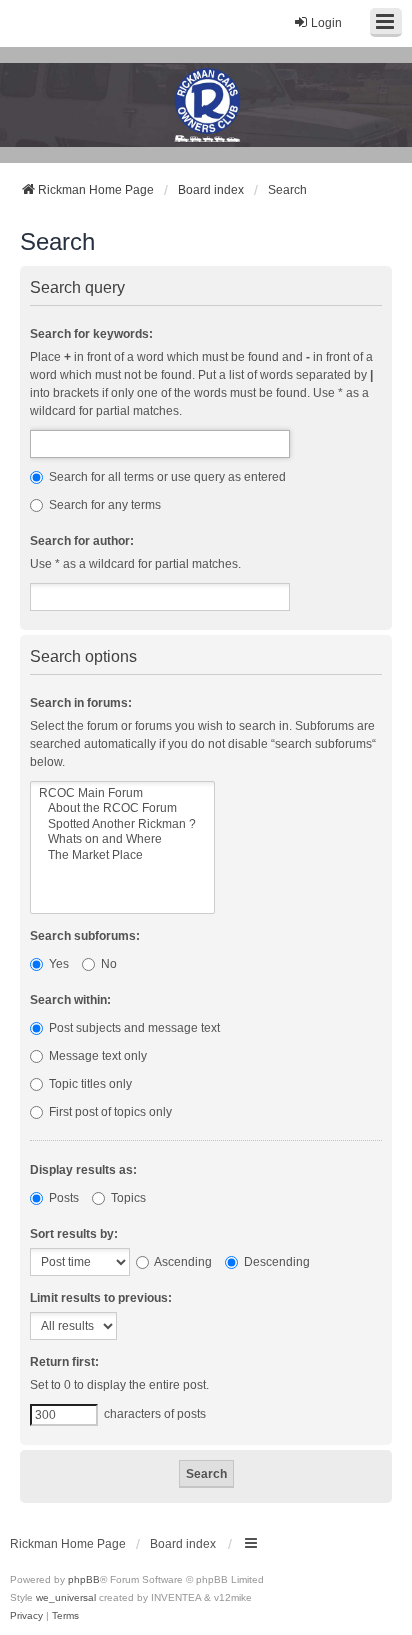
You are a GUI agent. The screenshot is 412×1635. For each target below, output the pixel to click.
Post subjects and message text (133, 1028)
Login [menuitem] (326, 23)
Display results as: (83, 1170)
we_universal (66, 1597)
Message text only (96, 1056)
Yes (57, 964)
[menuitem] (26, 1616)
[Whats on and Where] (122, 839)
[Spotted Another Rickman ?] (122, 824)
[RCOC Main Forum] (122, 793)
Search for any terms (103, 505)
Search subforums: (85, 936)
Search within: (70, 1000)
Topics (127, 1198)
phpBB (84, 1579)
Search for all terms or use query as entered (166, 477)
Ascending (182, 1262)
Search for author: (82, 541)
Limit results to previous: (101, 1298)
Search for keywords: (91, 334)
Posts (62, 1198)
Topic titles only (89, 1084)
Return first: (64, 1362)
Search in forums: (81, 703)
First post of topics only (109, 1112)
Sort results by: (74, 1234)
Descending (275, 1262)
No (107, 964)
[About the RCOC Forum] (122, 808)
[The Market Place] (122, 855)
